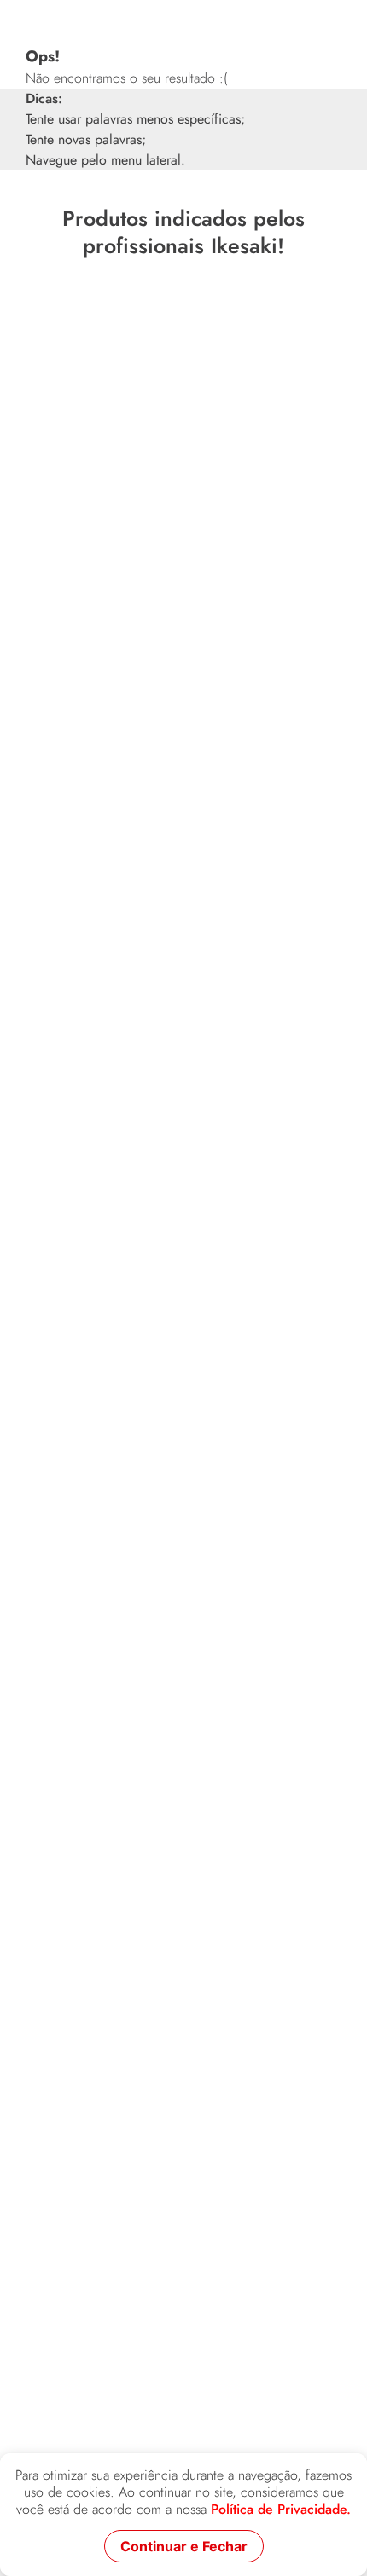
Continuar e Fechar (184, 2546)
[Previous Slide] (18, 484)
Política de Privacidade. (281, 2510)
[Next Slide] (349, 484)
